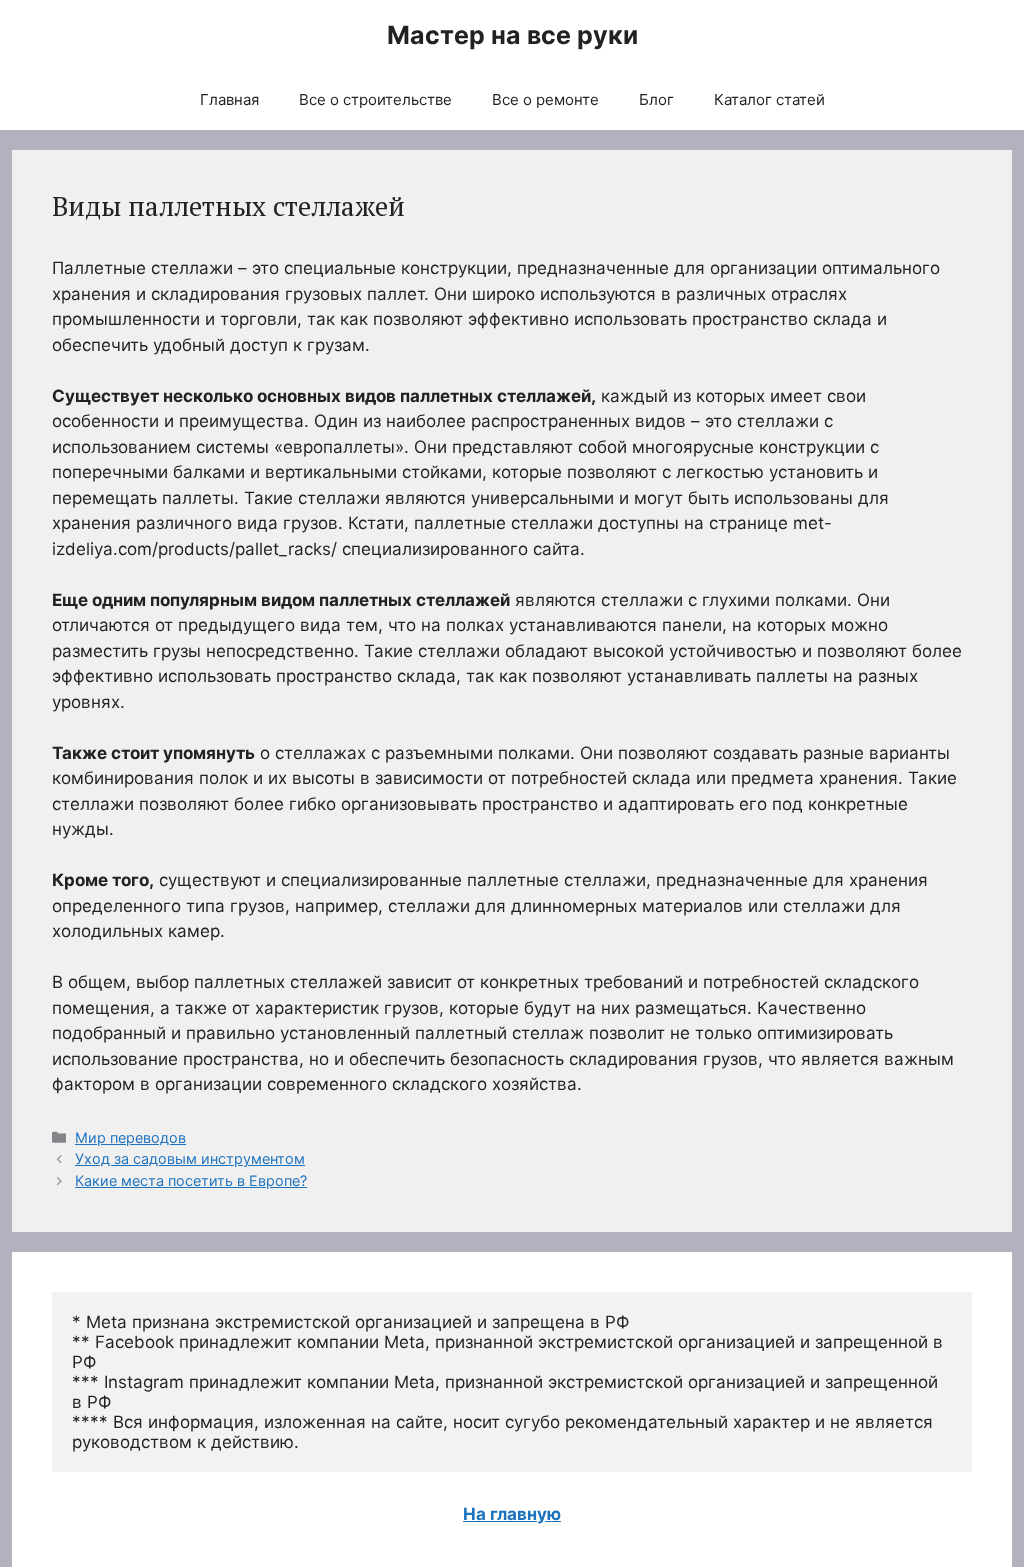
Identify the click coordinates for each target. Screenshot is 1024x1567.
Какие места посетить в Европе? (191, 1180)
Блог (656, 99)
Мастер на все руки (512, 35)
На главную (512, 1514)
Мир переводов (130, 1137)
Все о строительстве (375, 99)
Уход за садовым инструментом (190, 1158)
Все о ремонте (545, 99)
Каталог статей (769, 99)
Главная (229, 99)
